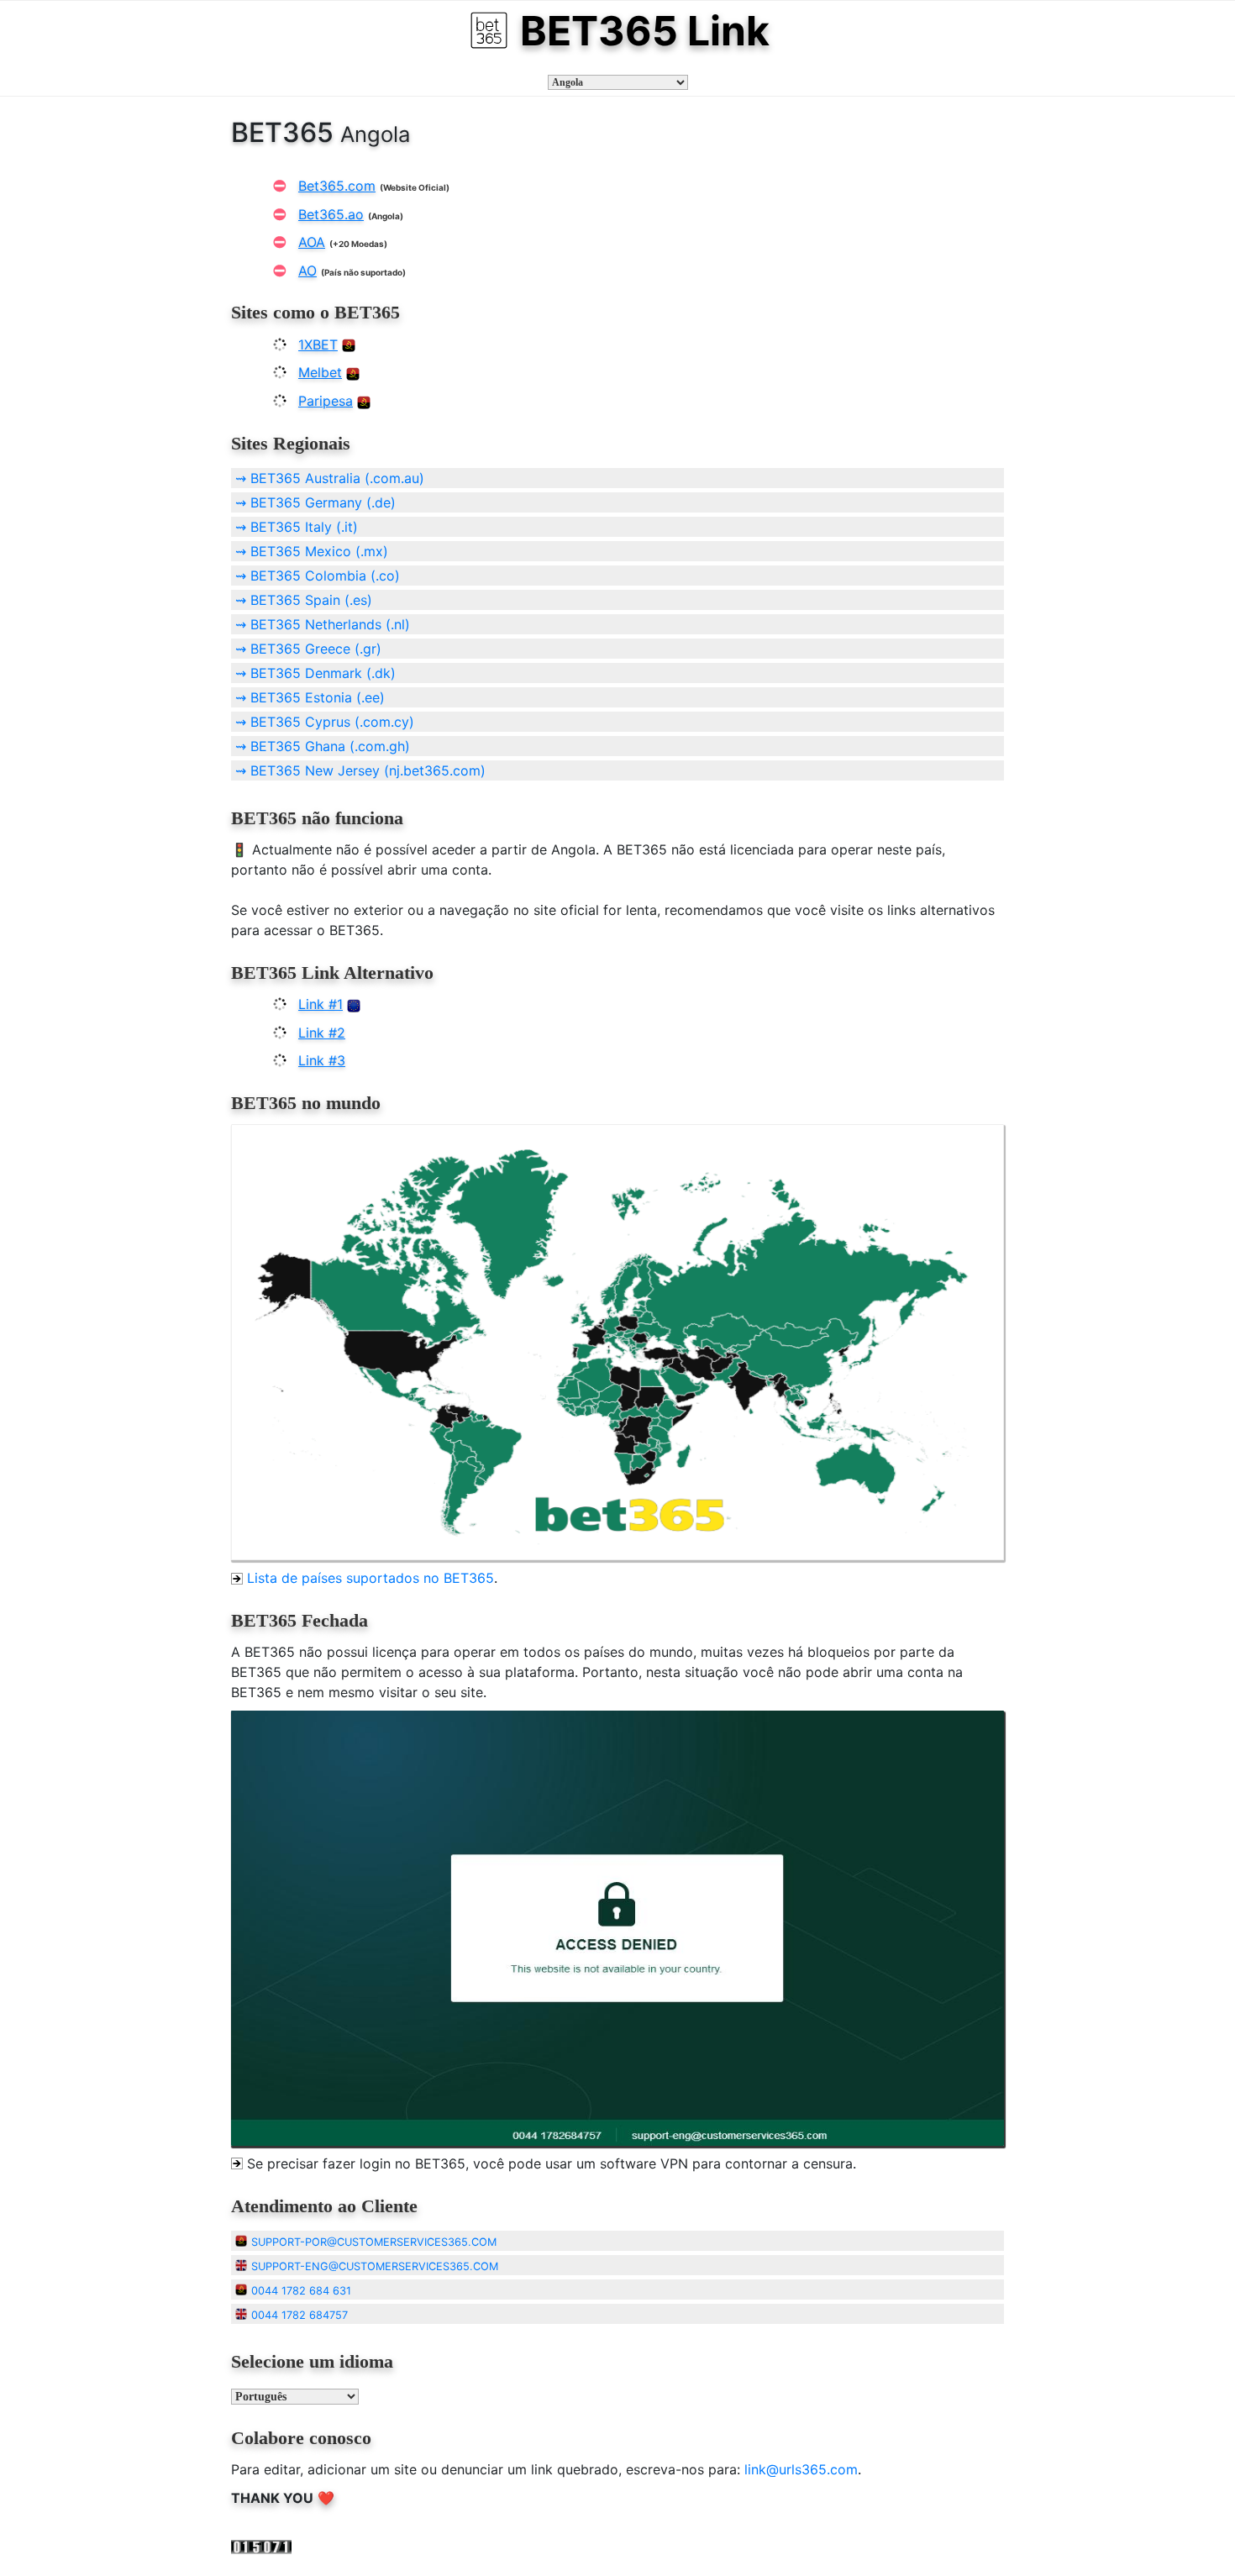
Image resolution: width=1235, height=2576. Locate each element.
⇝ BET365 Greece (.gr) (308, 649)
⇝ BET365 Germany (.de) (315, 502)
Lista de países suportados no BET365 (370, 1578)
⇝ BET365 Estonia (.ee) (310, 697)
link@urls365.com (801, 2469)
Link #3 (322, 1060)
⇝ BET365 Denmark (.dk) (315, 673)
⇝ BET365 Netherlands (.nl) (323, 624)
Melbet (320, 372)
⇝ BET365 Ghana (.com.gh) (323, 746)
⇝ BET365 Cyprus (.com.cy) (325, 722)
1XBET (318, 344)
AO (307, 271)
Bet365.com (337, 186)
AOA (312, 242)
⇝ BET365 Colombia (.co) (318, 576)
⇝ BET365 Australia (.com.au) (330, 478)
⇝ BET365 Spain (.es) (304, 600)
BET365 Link (645, 31)
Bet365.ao (331, 214)
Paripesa (326, 401)
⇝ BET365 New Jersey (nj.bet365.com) (360, 770)
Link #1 (321, 1004)
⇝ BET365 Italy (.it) (297, 527)
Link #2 (322, 1033)
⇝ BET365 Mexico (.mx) (312, 551)
